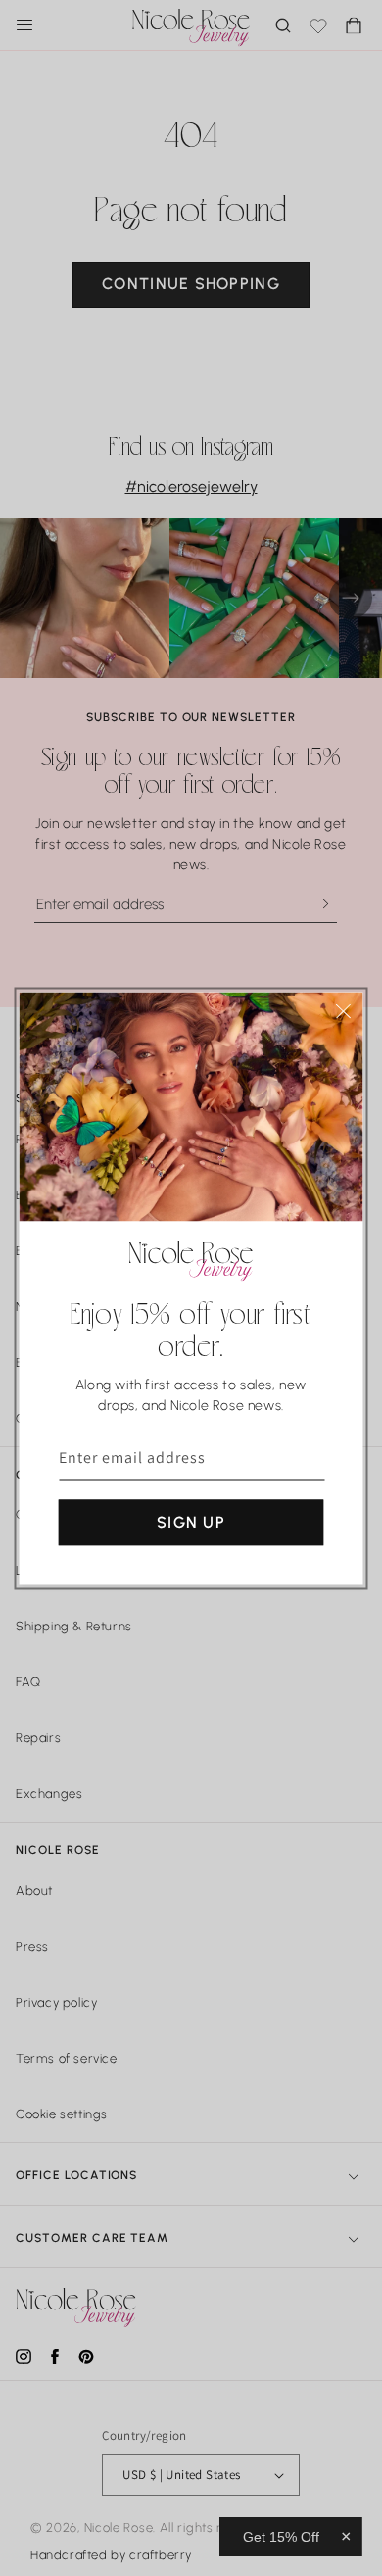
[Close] (344, 1011)
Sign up (191, 1521)
